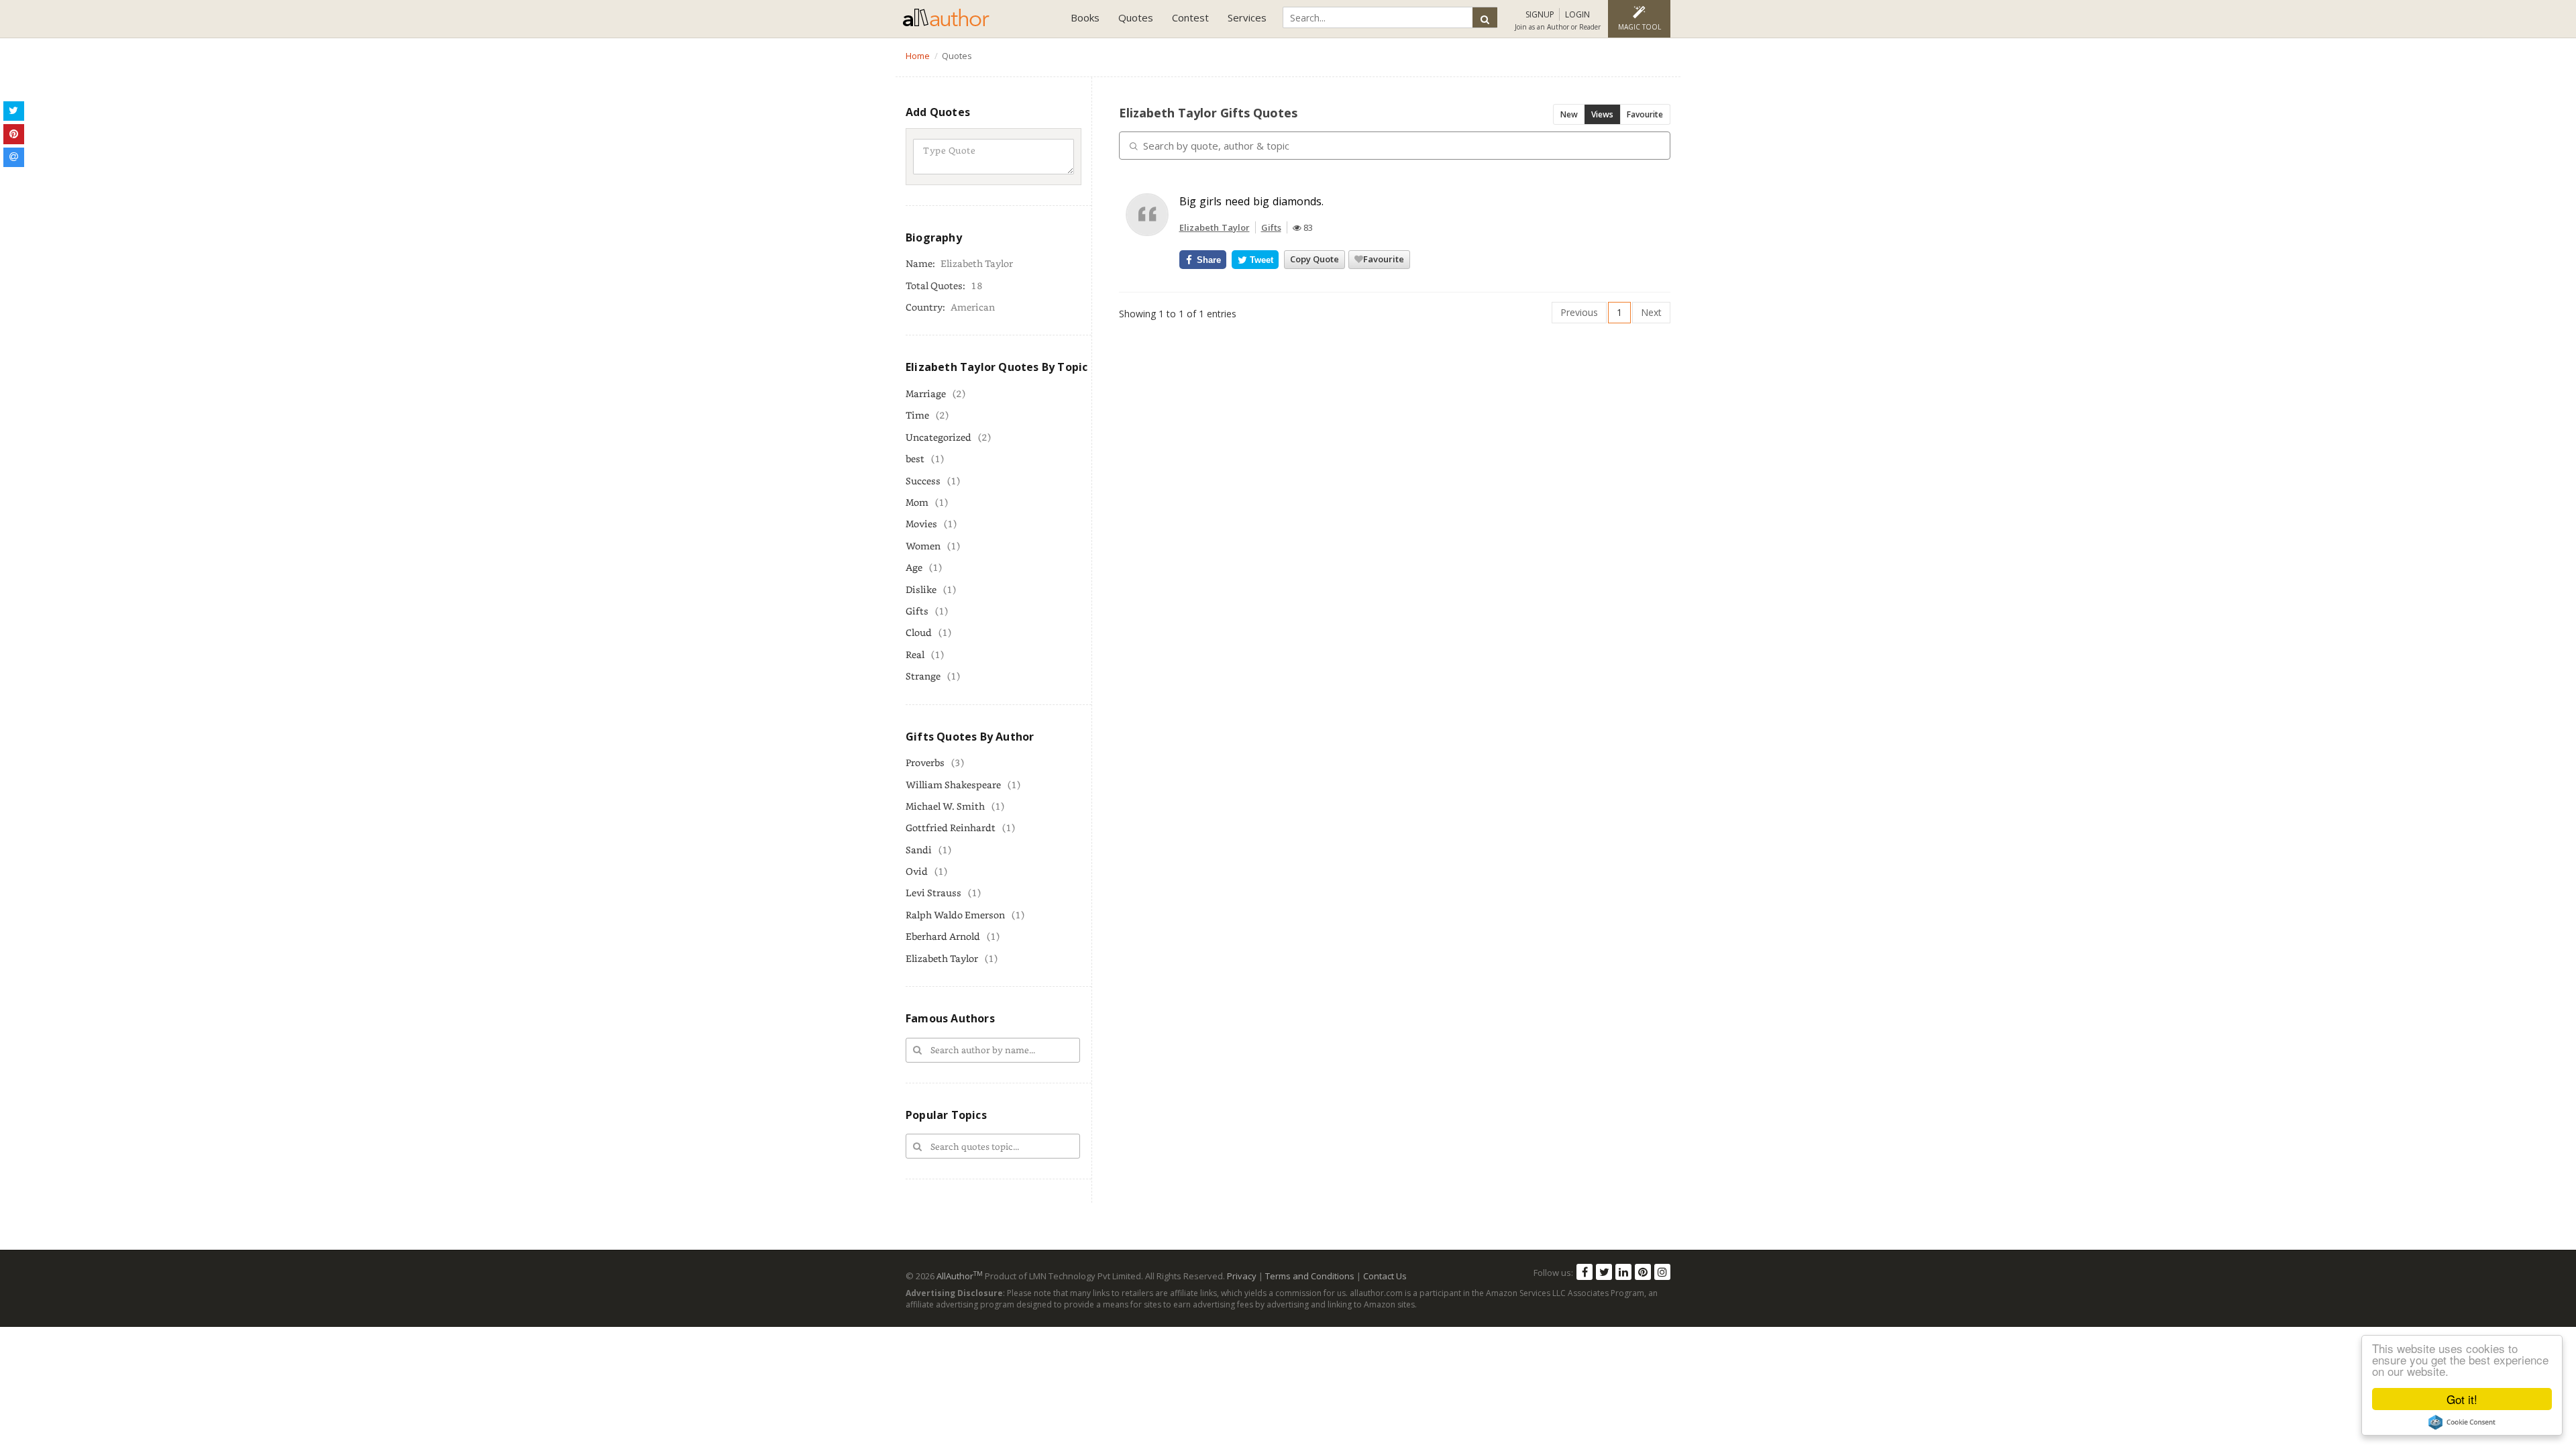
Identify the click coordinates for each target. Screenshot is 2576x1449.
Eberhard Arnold (943, 936)
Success (923, 481)
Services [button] (1247, 17)
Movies (921, 524)
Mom (917, 502)
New (1569, 114)
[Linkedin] (1623, 1272)
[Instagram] (1662, 1272)
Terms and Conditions (1310, 1276)
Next (1651, 312)
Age (914, 567)
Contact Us (1385, 1276)
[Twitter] (1604, 1272)
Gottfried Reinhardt (951, 827)
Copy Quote (1314, 259)
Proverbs (925, 762)
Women (923, 546)
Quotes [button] (1136, 17)
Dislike (921, 589)
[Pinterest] (1643, 1272)
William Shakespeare (953, 785)
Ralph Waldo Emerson (955, 915)
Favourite (1645, 114)
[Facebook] (1585, 1272)
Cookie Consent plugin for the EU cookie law (2462, 1422)
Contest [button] (1190, 17)
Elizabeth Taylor (942, 958)
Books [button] (1085, 17)
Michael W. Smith (945, 806)
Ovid (917, 871)
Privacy (1242, 1276)
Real (915, 654)
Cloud (919, 632)
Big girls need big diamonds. (1251, 201)
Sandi (919, 850)
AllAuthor (960, 1276)
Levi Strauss (933, 893)
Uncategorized (938, 437)
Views (1602, 114)
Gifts (917, 611)
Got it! (2462, 1399)
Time (917, 415)
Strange (923, 676)
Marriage (926, 393)
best (915, 459)
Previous (1579, 312)
